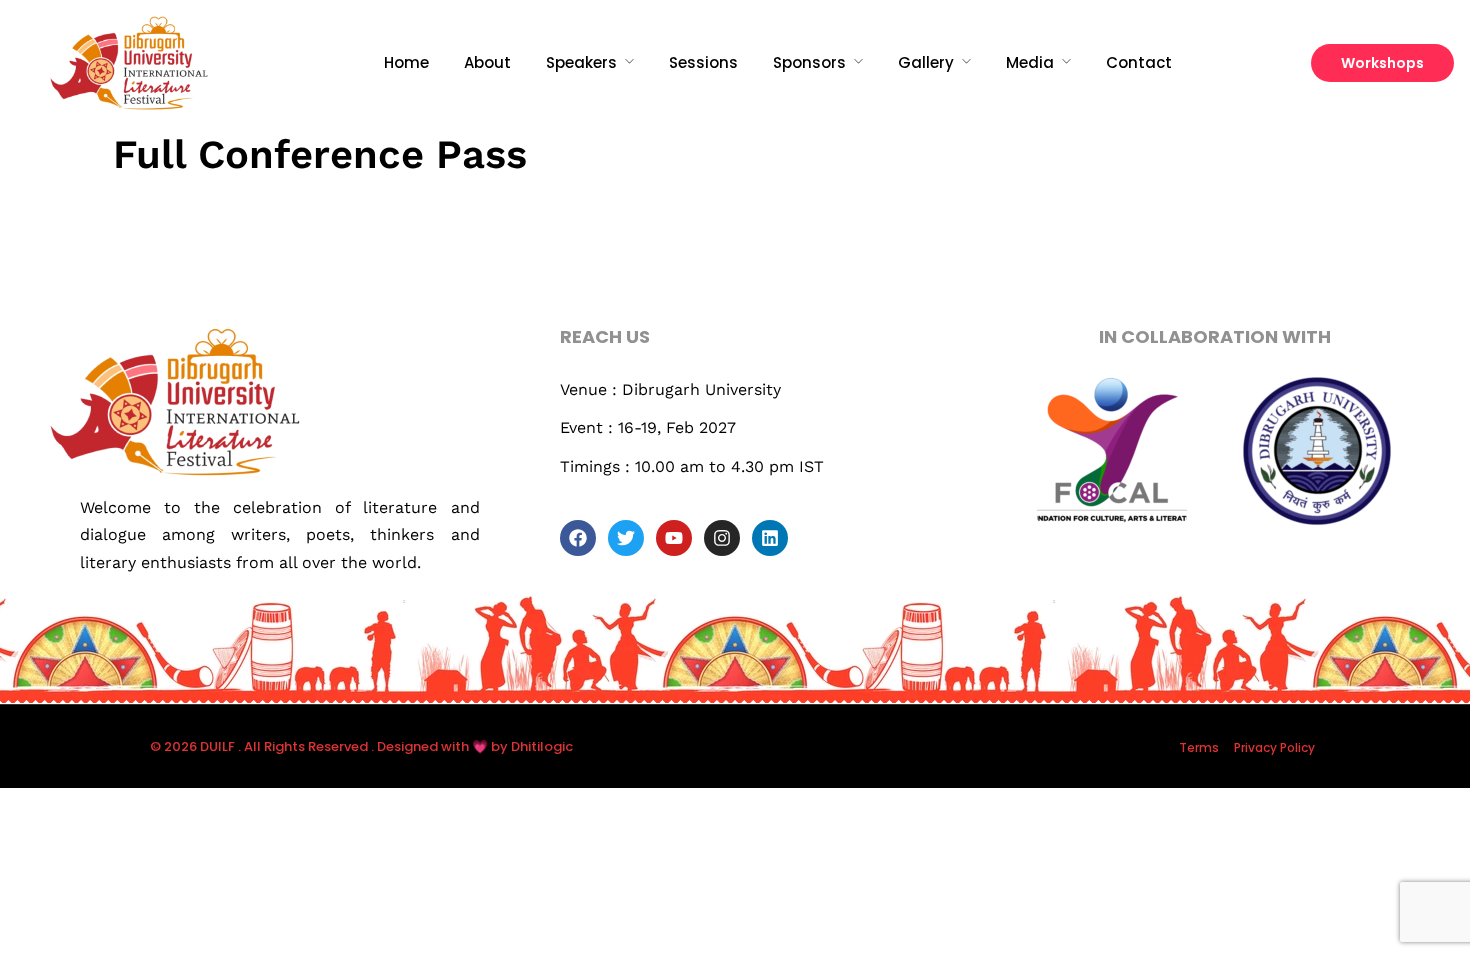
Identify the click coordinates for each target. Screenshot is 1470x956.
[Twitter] (626, 538)
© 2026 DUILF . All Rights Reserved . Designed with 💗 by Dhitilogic (361, 746)
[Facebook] (578, 538)
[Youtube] (674, 538)
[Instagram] (722, 538)
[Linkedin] (770, 538)
